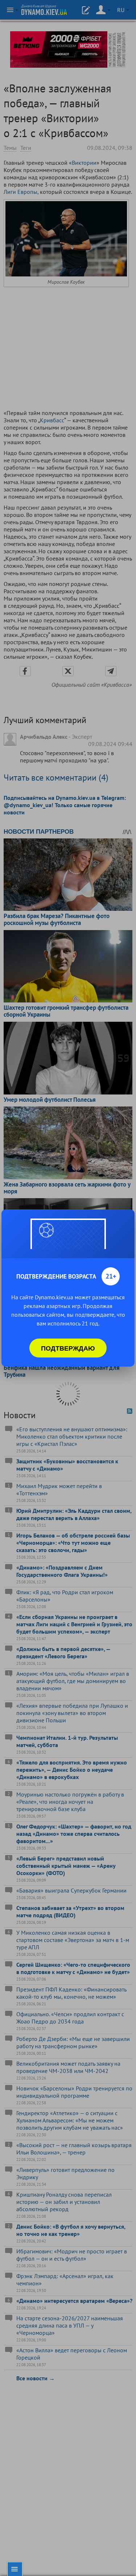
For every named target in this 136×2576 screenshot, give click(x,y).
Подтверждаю (68, 1348)
